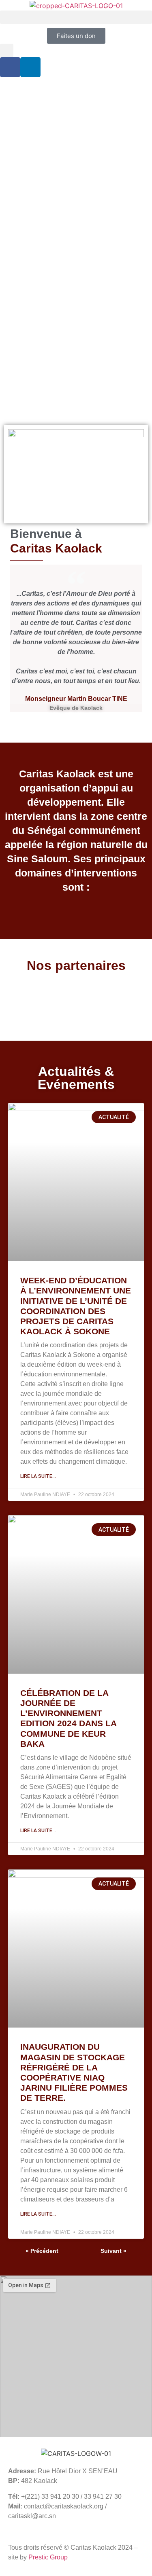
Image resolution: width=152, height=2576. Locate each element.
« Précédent (42, 2251)
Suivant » (113, 2251)
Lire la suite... (38, 1476)
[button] (76, 17)
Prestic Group (48, 2557)
